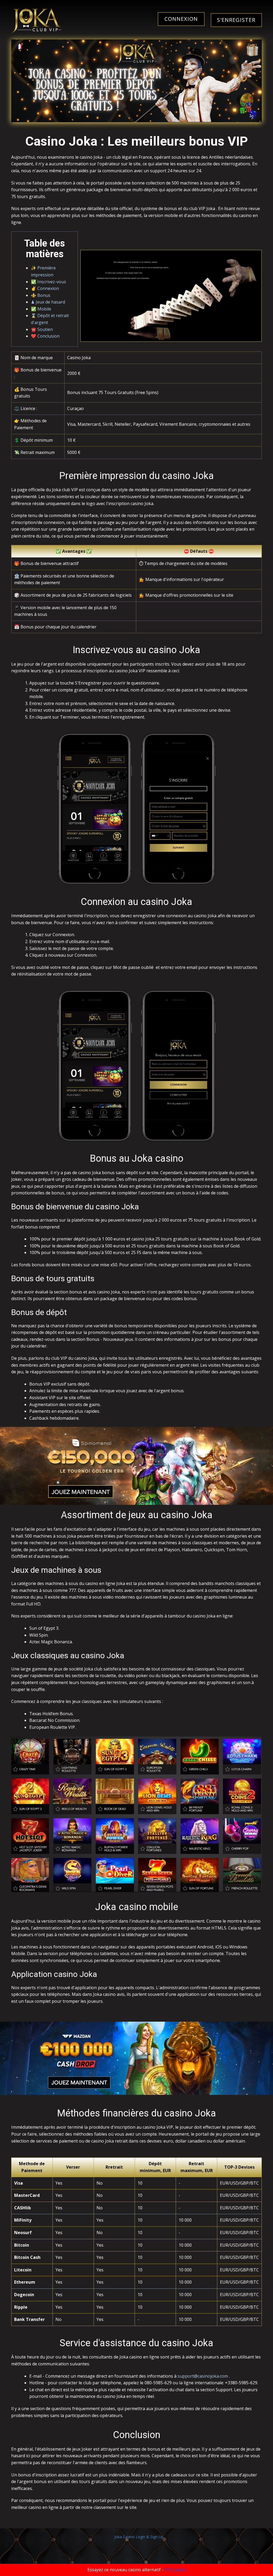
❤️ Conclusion (45, 336)
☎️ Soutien (42, 329)
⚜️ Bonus (41, 295)
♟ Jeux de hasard (48, 302)
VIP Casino (175, 2570)
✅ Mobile (41, 309)
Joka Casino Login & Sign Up (139, 2537)
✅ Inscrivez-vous (49, 282)
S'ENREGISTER (236, 20)
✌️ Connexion (45, 288)
